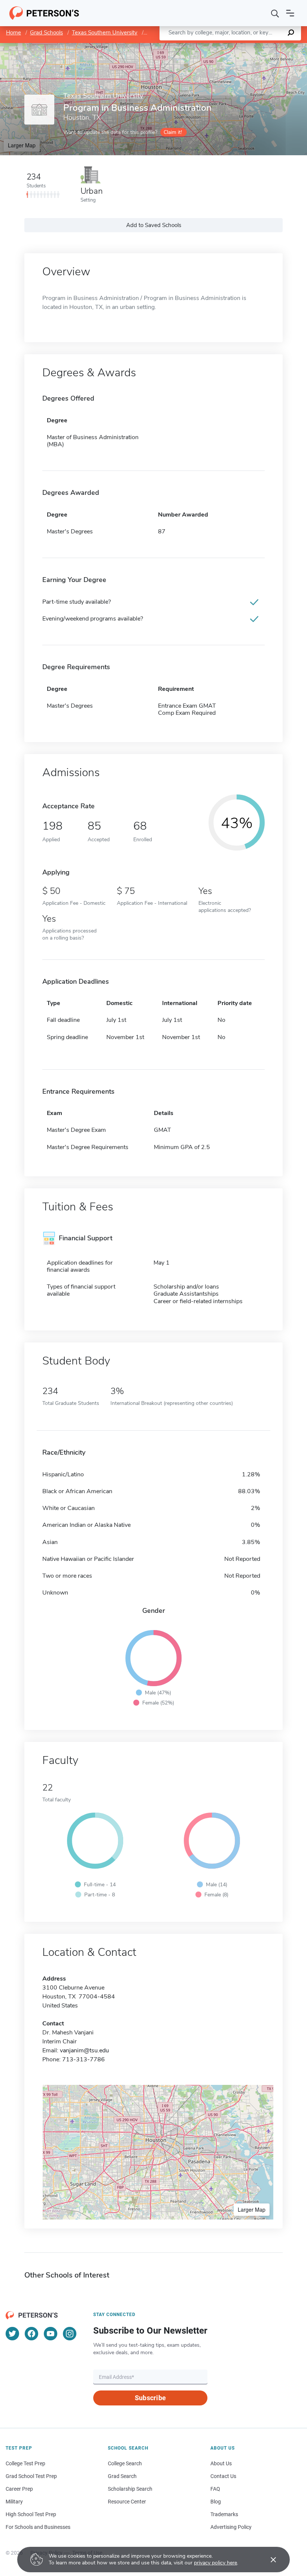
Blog (216, 2502)
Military (14, 2502)
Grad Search (122, 2476)
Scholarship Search (130, 2489)
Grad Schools (46, 33)
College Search (125, 2463)
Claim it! (173, 132)
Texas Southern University (105, 33)
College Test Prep (25, 2463)
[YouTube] (51, 2334)
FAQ (215, 2489)
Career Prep (19, 2489)
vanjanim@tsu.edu (84, 2050)
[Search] (275, 13)
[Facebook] (31, 2334)
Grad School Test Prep (31, 2476)
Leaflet (219, 47)
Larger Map (22, 145)
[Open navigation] (290, 13)
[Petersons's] (44, 13)
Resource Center (127, 2502)
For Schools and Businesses (38, 2527)
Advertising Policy (231, 2527)
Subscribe (150, 2398)
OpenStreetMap (256, 47)
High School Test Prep (31, 2514)
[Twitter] (12, 2334)
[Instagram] (70, 2334)
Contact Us (223, 2476)
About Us (221, 2463)
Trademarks (224, 2514)
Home (13, 33)
